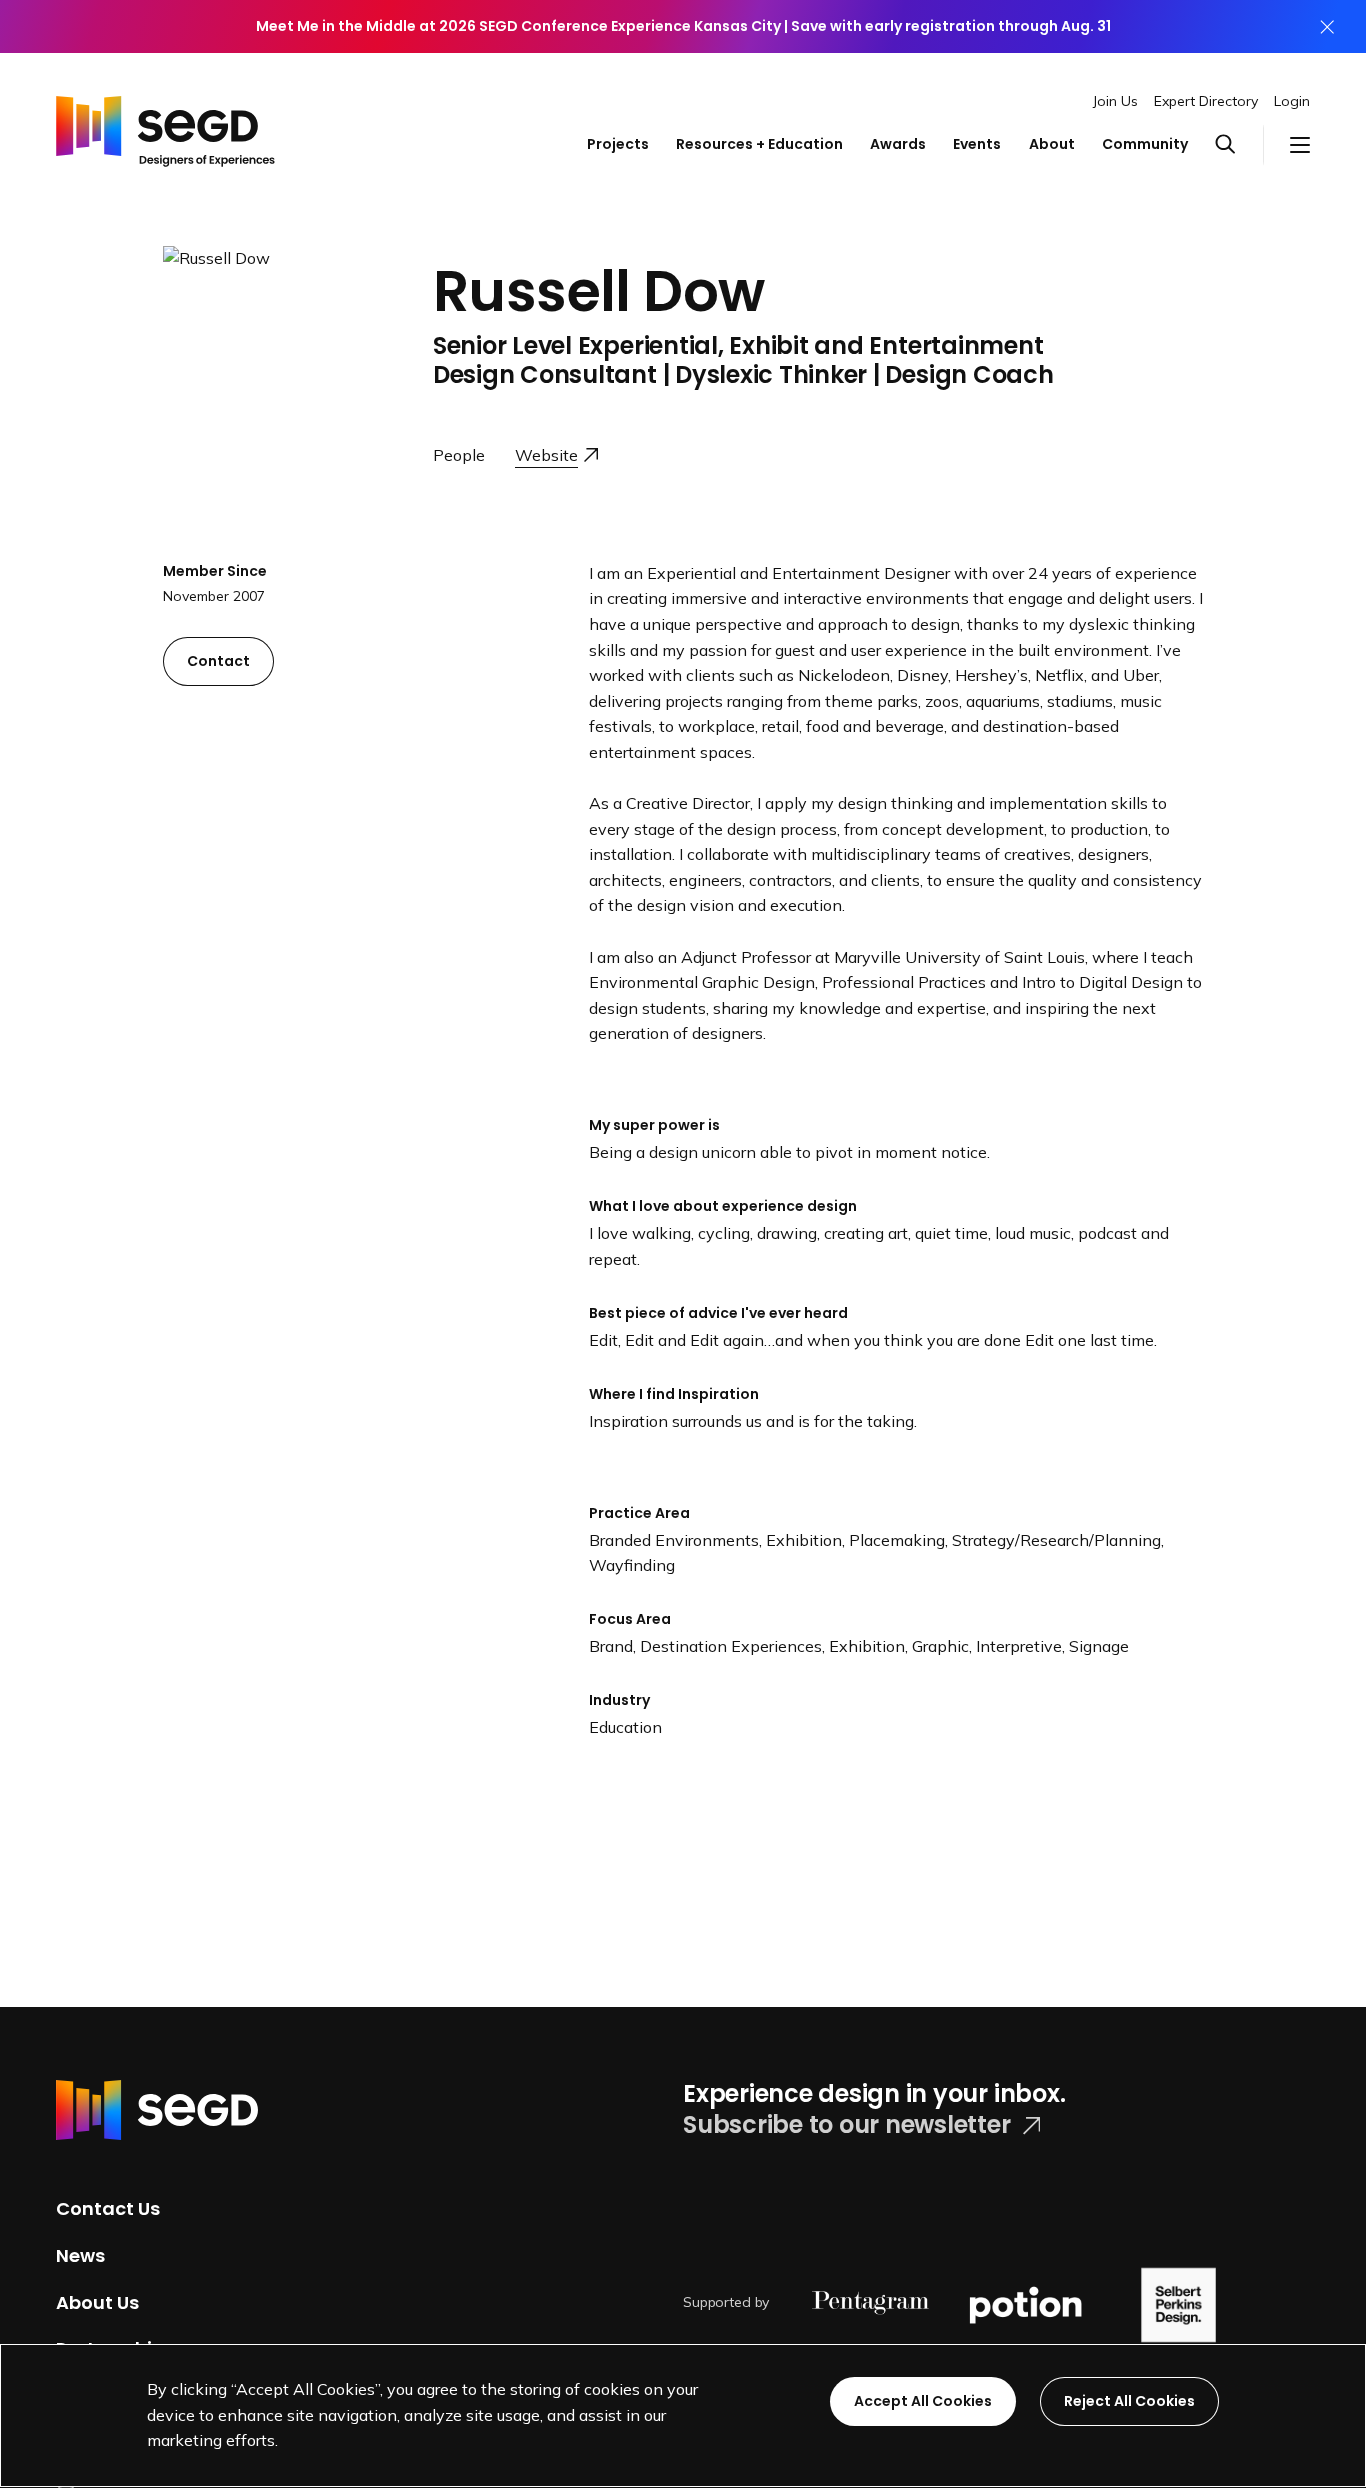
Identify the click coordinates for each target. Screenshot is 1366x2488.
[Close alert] (1327, 26)
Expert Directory (1206, 101)
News (80, 2255)
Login (1292, 101)
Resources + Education (759, 144)
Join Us (1115, 101)
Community (1145, 144)
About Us (97, 2301)
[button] (1238, 145)
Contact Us (108, 2208)
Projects (618, 144)
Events (977, 144)
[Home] (165, 126)
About (1052, 144)
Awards (898, 144)
